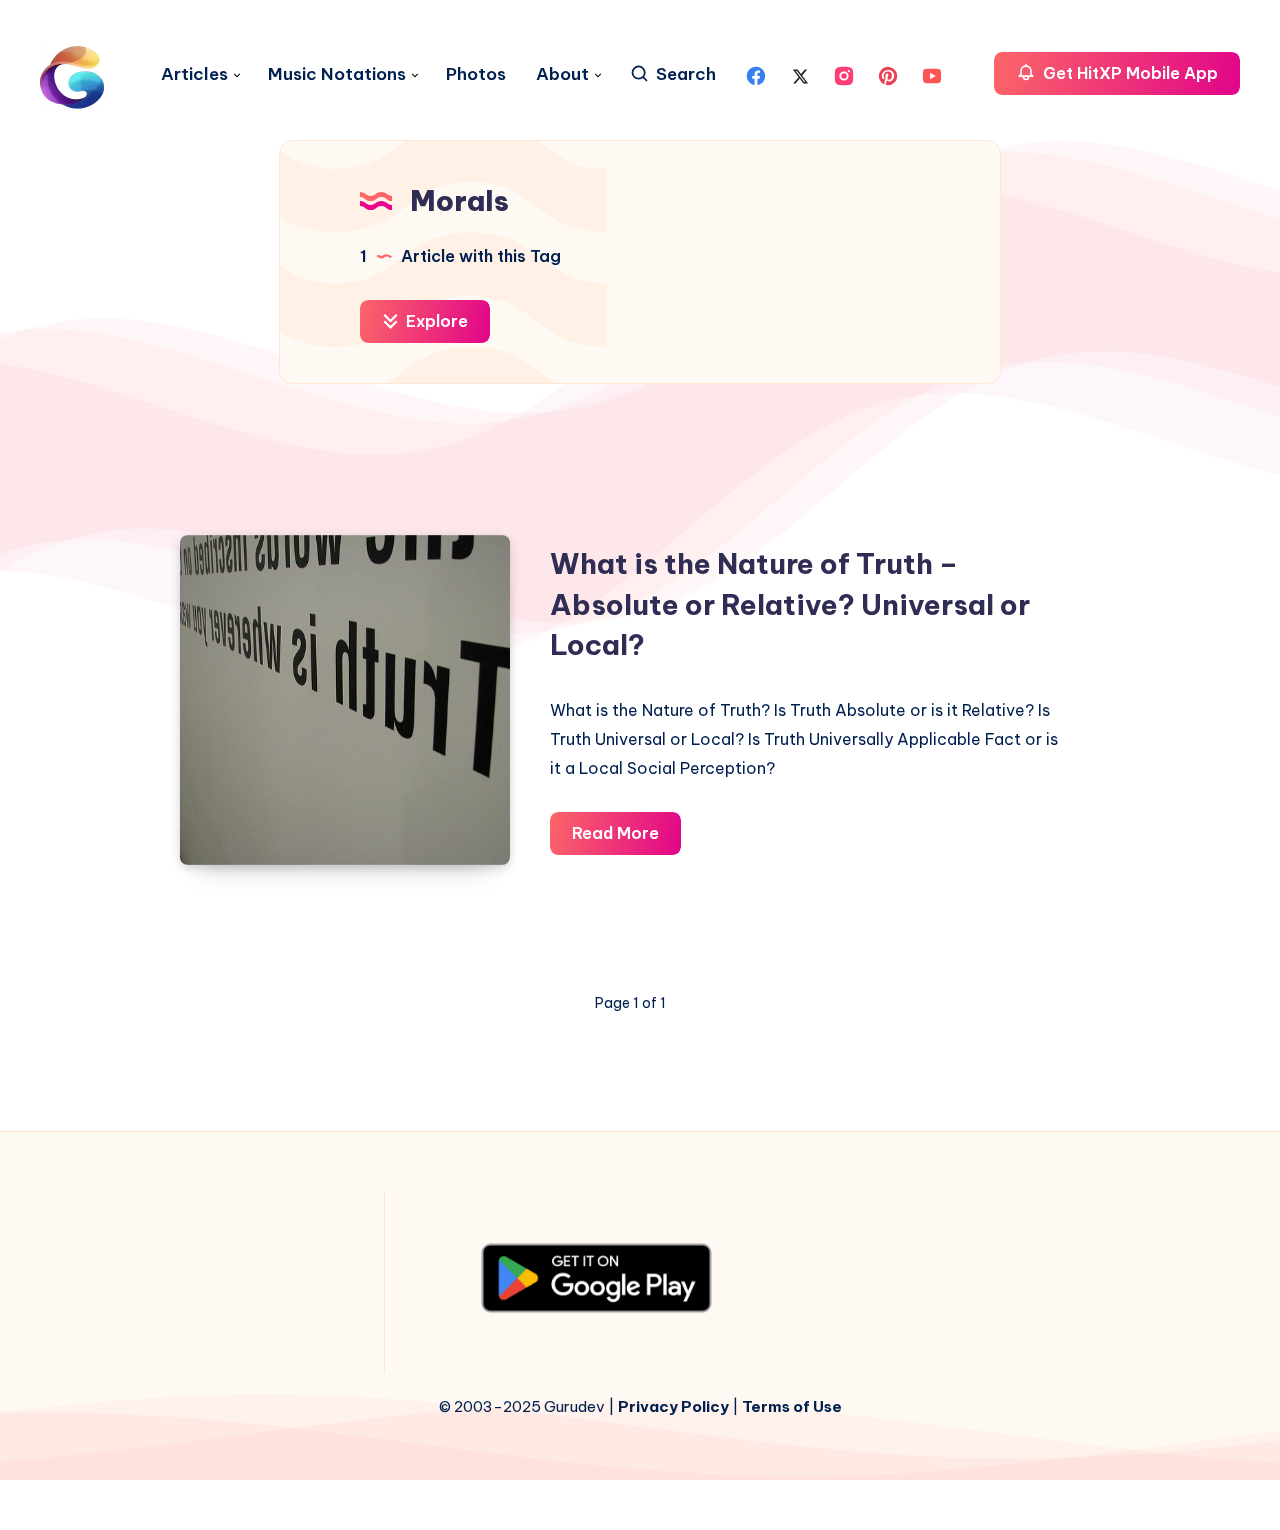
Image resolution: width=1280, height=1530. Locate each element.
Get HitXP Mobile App (1128, 73)
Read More (626, 838)
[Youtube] (932, 74)
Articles (194, 74)
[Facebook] (756, 74)
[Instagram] (844, 74)
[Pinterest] (888, 74)
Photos (476, 74)
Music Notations (337, 74)
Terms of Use (792, 1406)
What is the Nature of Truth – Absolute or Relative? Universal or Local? (790, 604)
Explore (435, 321)
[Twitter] (800, 74)
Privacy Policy (673, 1406)
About (562, 74)
